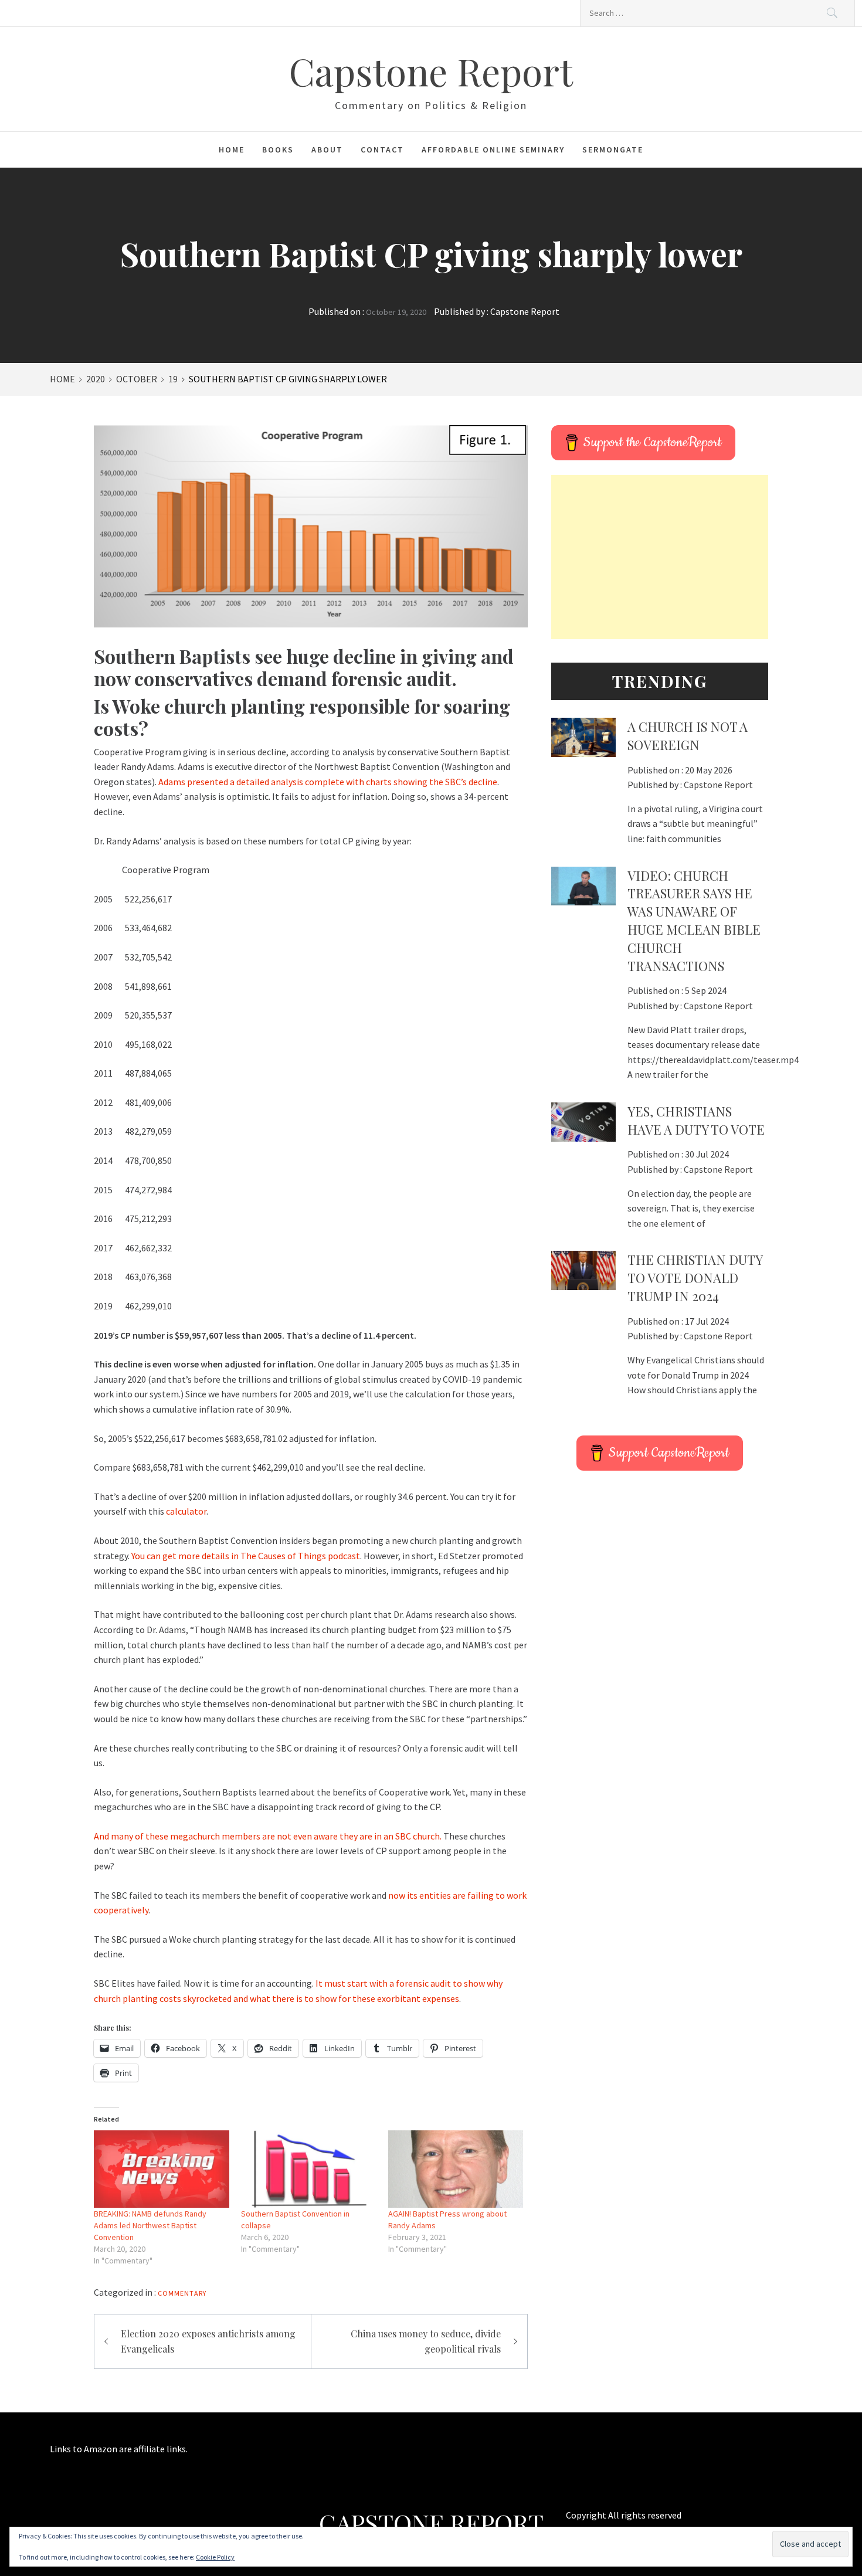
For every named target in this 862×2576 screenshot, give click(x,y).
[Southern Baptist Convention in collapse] (309, 2169)
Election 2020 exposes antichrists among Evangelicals (208, 2341)
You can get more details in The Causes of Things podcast (246, 1556)
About (327, 150)
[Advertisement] (660, 557)
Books (278, 150)
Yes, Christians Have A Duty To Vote (696, 1120)
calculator (186, 1511)
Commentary (182, 2293)
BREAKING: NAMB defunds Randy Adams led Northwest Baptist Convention (150, 2225)
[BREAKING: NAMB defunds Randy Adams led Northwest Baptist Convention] (162, 2169)
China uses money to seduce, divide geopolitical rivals (426, 2341)
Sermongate (613, 150)
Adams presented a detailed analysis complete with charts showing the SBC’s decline (328, 782)
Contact (382, 150)
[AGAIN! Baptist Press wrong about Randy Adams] (456, 2169)
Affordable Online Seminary (493, 150)
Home (232, 150)
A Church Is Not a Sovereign (688, 736)
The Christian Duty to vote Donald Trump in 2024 (695, 1278)
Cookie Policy (215, 2557)
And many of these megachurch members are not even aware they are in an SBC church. (268, 1836)
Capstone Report (431, 71)
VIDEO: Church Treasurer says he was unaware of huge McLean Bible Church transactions (694, 921)
